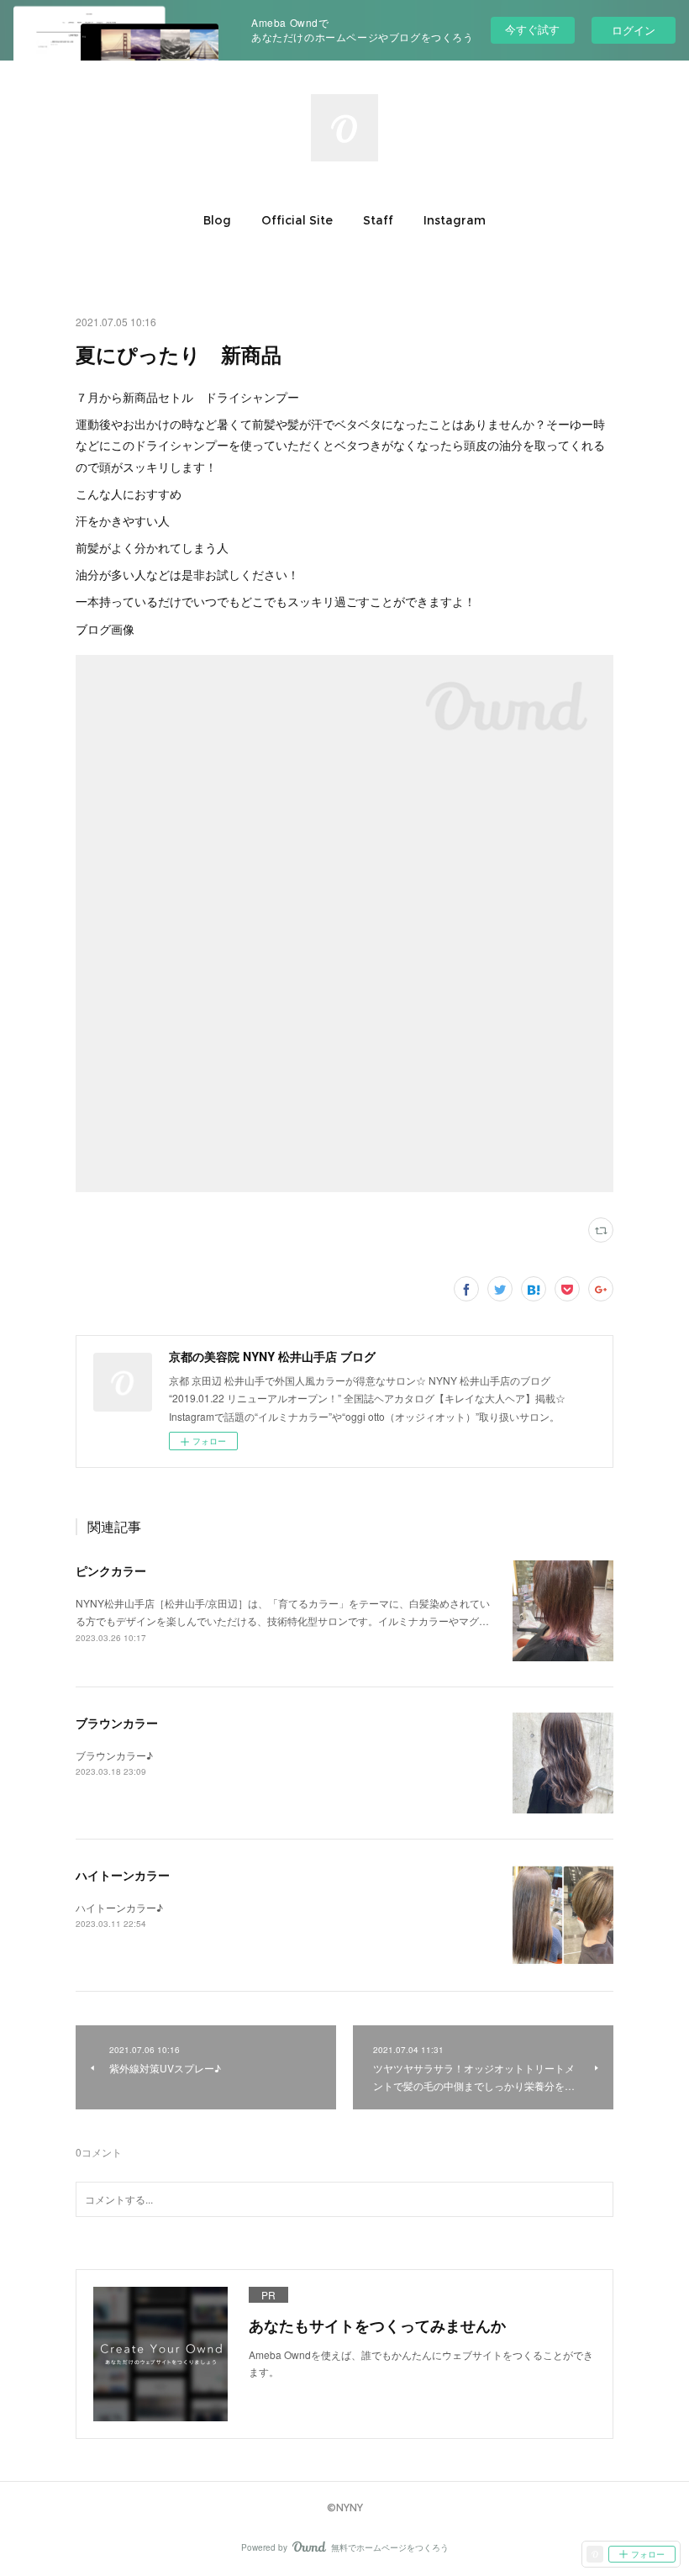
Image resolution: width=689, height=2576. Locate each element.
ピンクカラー (111, 1570)
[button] (217, 220)
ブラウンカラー (117, 1723)
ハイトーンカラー (123, 1875)
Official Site (297, 220)
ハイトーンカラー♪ (119, 1907)
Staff (378, 220)
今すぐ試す (532, 29)
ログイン (634, 30)
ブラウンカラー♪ (114, 1755)
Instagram (455, 220)
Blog (217, 220)
